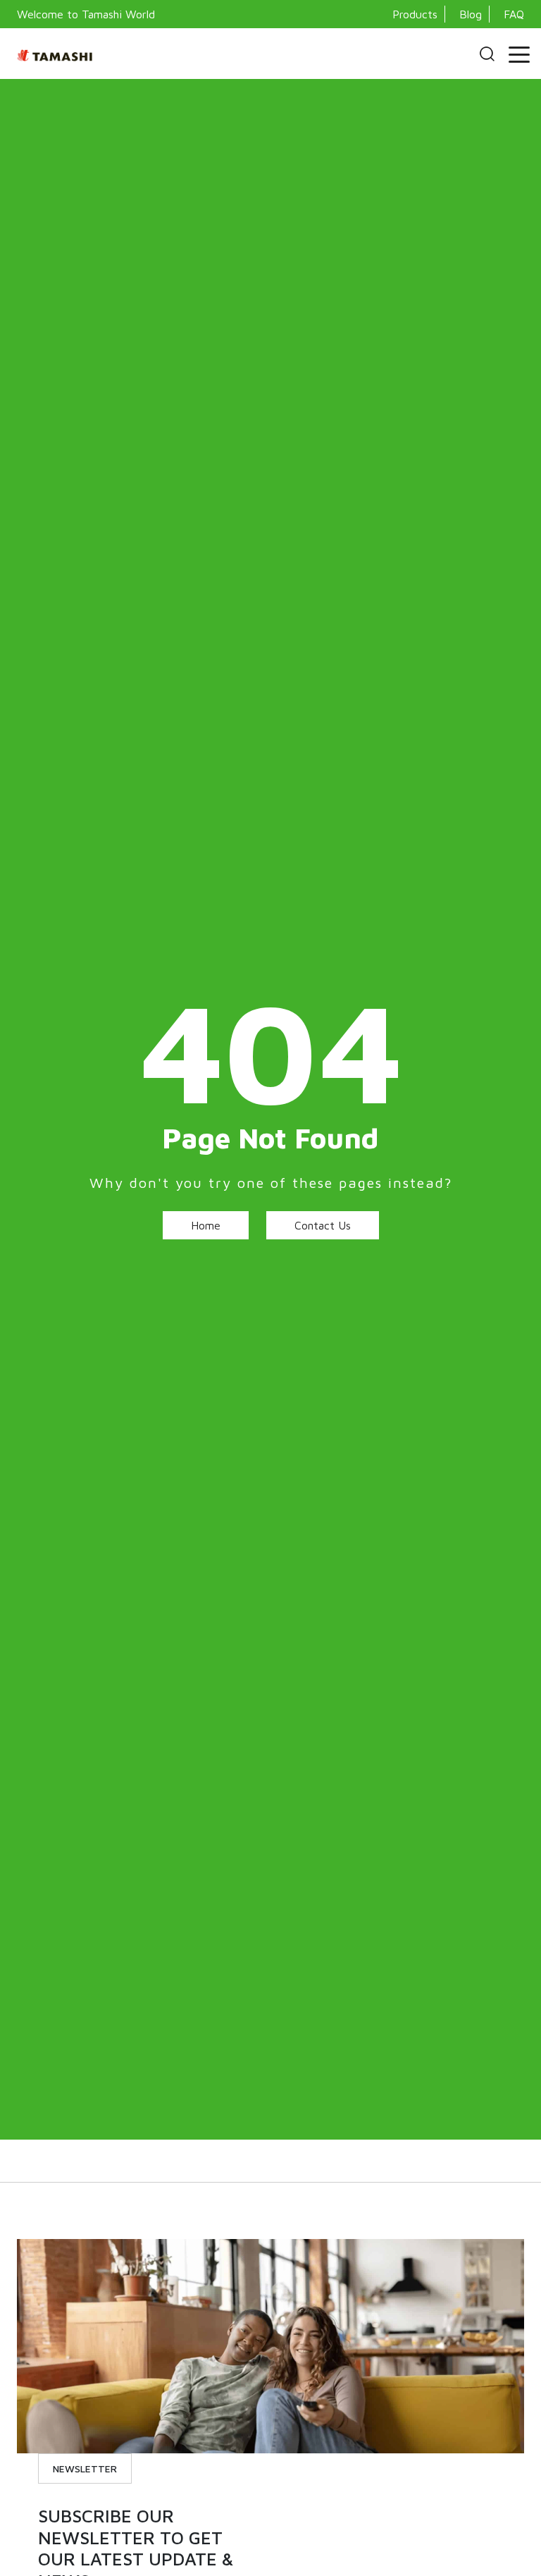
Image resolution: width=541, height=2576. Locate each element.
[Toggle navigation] (519, 54)
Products (415, 14)
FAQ (514, 14)
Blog (471, 14)
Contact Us (323, 1225)
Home (206, 1225)
